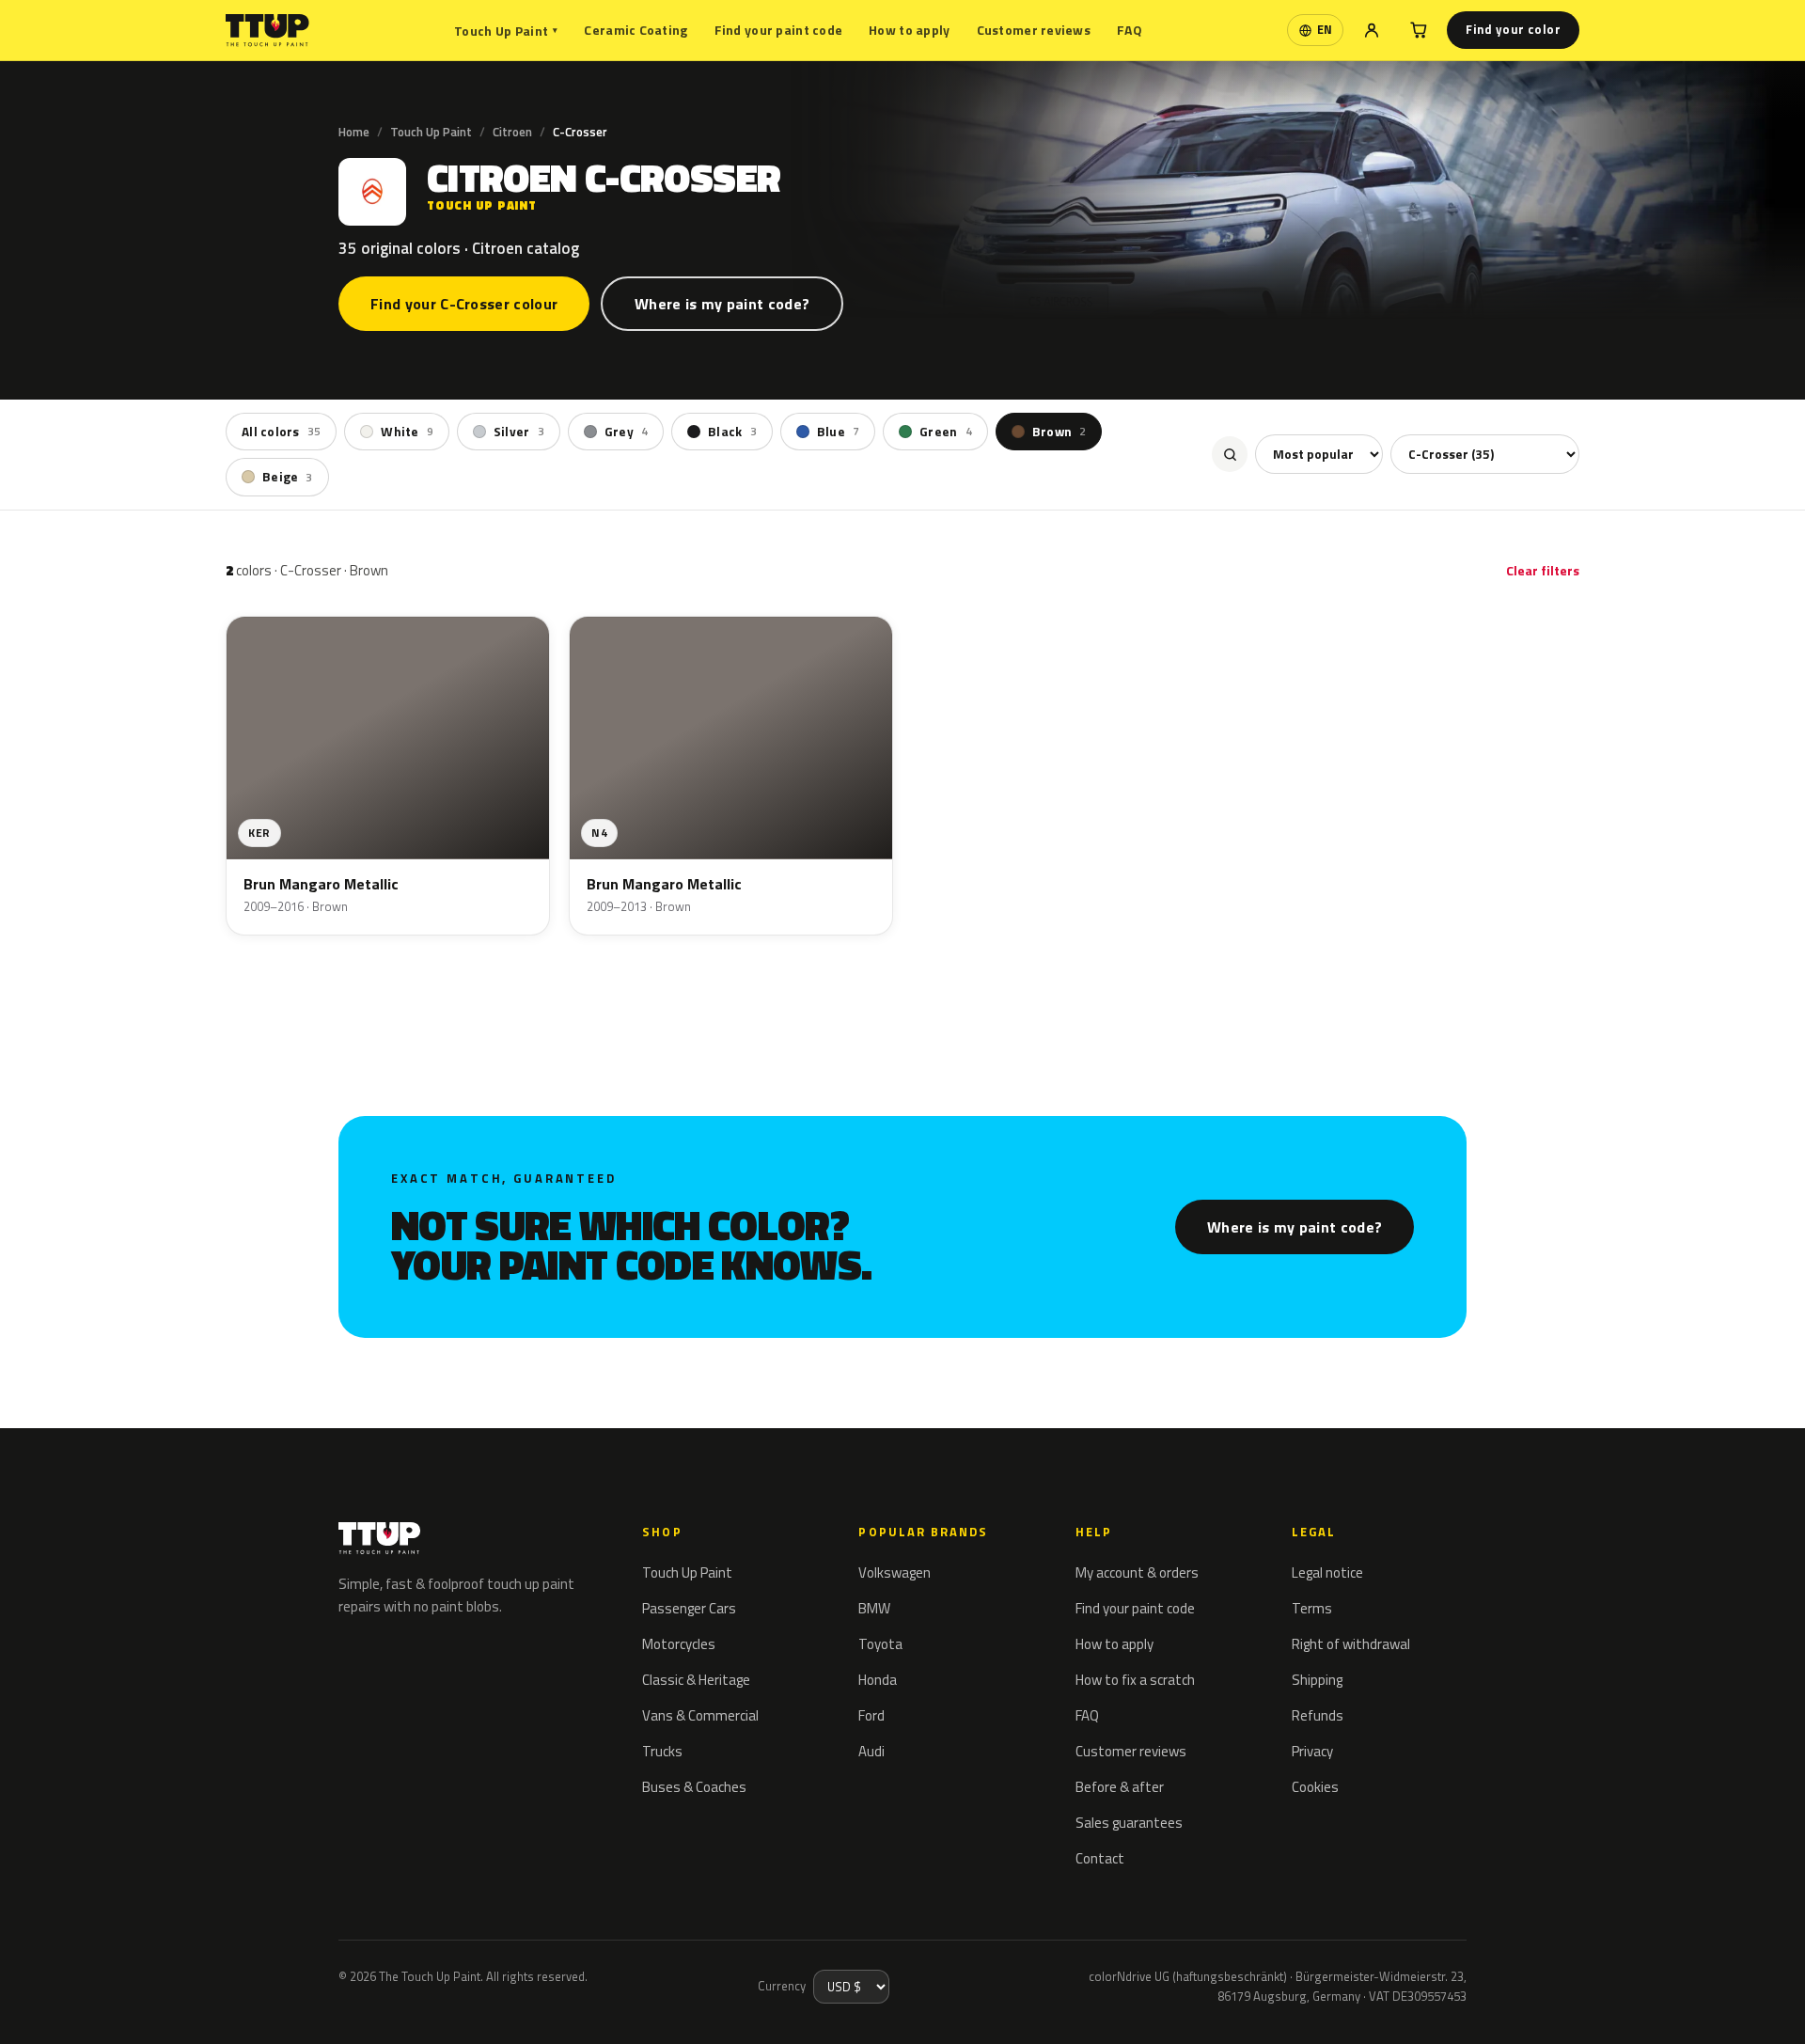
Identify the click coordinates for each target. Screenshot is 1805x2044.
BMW (874, 1608)
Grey (626, 432)
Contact (1100, 1858)
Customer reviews (1034, 30)
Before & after (1120, 1787)
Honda (878, 1680)
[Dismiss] (83, 2005)
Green (946, 432)
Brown (1059, 432)
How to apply (909, 30)
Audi (871, 1751)
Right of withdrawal (1351, 1644)
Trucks (662, 1751)
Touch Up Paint (506, 31)
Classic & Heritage (696, 1680)
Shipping (1317, 1680)
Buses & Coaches (694, 1787)
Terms (1312, 1608)
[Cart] (1419, 30)
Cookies (1315, 1787)
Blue (838, 432)
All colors (281, 432)
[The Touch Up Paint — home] (267, 31)
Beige (288, 477)
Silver (519, 432)
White (407, 432)
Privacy (1312, 1751)
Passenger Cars (689, 1608)
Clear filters (1543, 570)
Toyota (880, 1644)
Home (354, 132)
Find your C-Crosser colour (464, 304)
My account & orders (1137, 1572)
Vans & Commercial (700, 1715)
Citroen (512, 132)
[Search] (1230, 454)
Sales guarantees (1129, 1823)
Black (732, 432)
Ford (871, 1715)
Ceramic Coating (636, 30)
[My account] (1372, 30)
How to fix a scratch (1135, 1680)
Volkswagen (895, 1572)
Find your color (1513, 29)
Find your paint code (779, 30)
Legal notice (1327, 1572)
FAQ (1130, 30)
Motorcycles (679, 1644)
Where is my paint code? (722, 304)
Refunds (1318, 1715)
